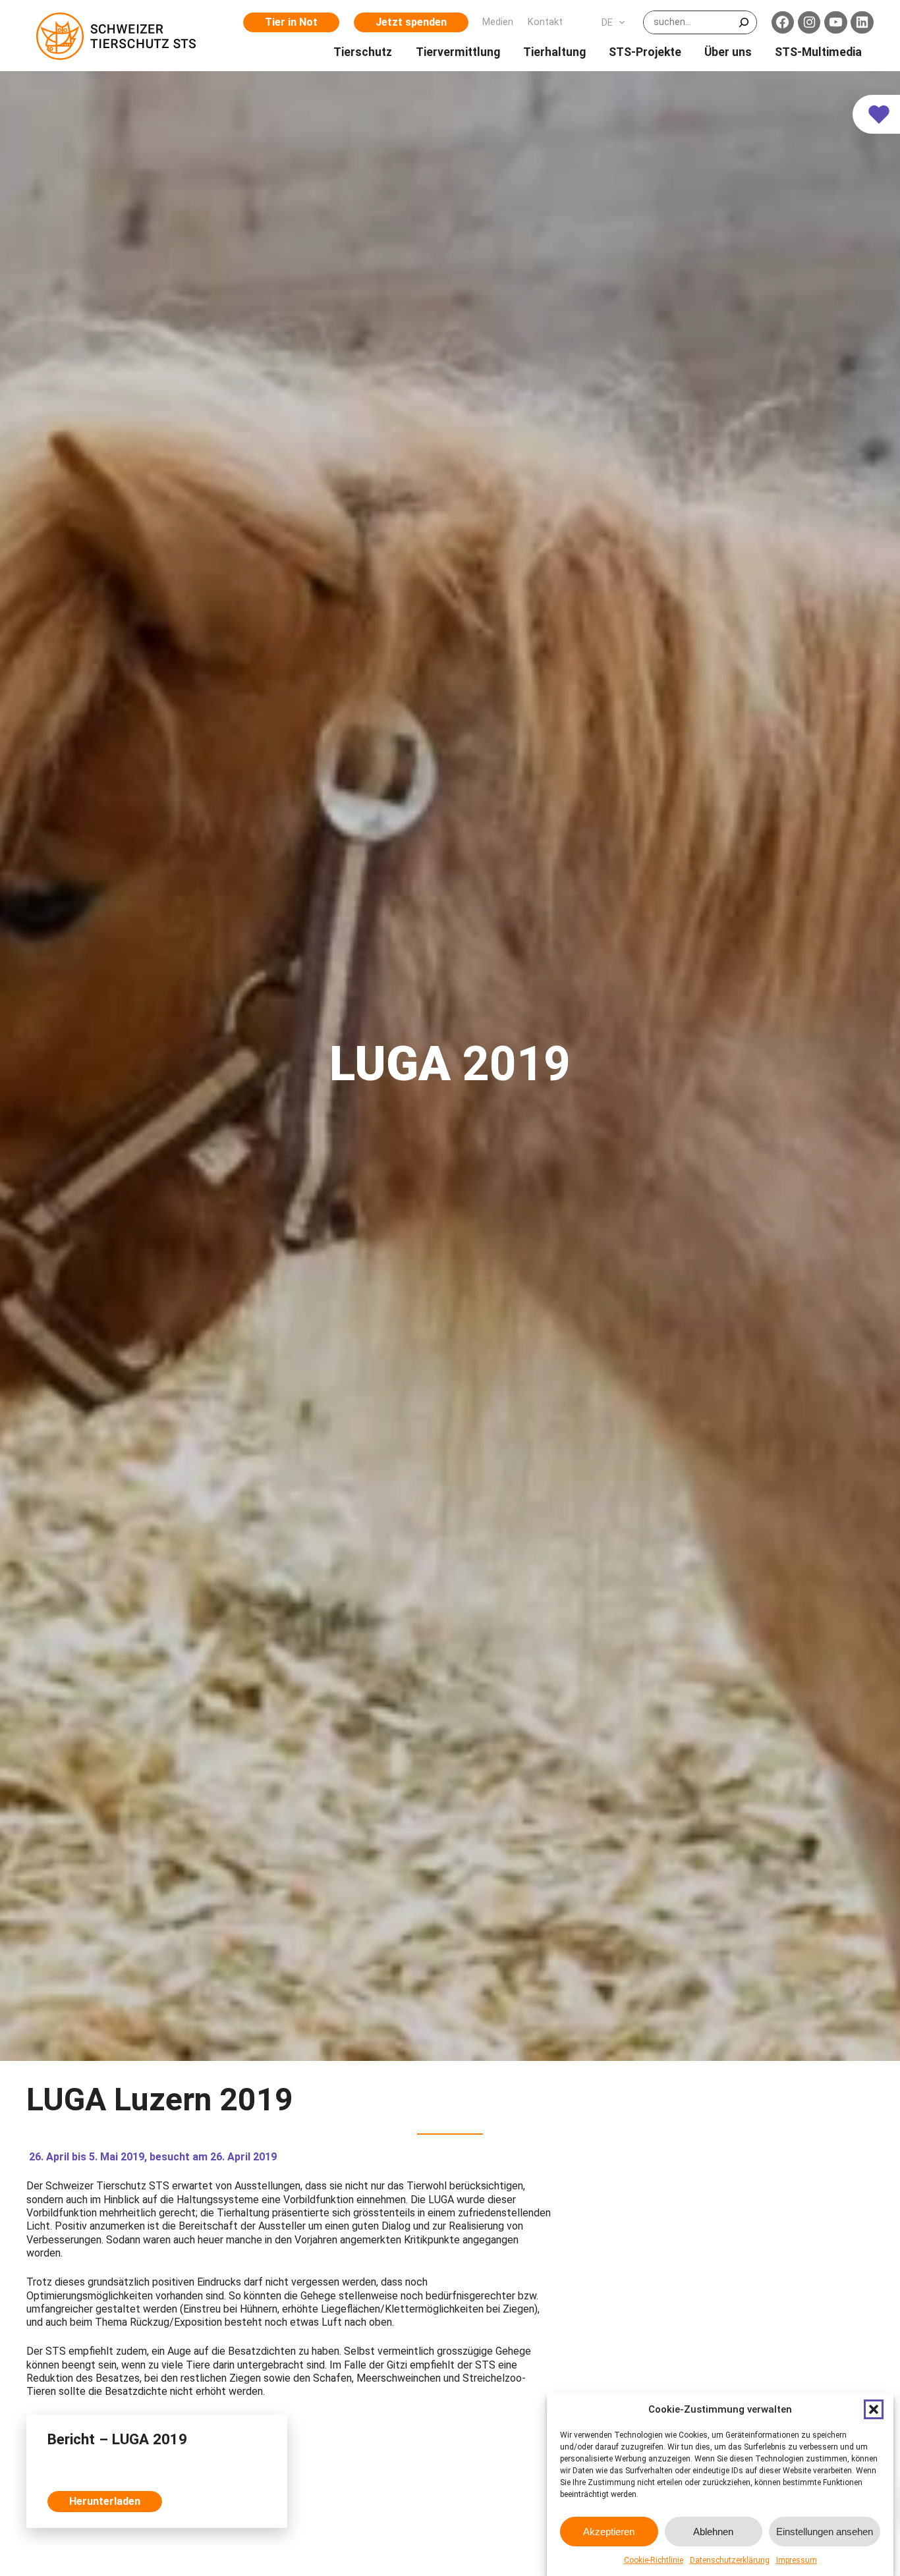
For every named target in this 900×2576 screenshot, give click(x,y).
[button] (874, 2409)
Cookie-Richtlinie (654, 2560)
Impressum (797, 2560)
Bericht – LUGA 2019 (117, 2439)
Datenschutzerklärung (730, 2560)
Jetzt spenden (411, 22)
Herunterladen (105, 2501)
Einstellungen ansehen (825, 2531)
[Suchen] (744, 22)
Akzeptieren (609, 2531)
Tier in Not (291, 22)
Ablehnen (713, 2531)
